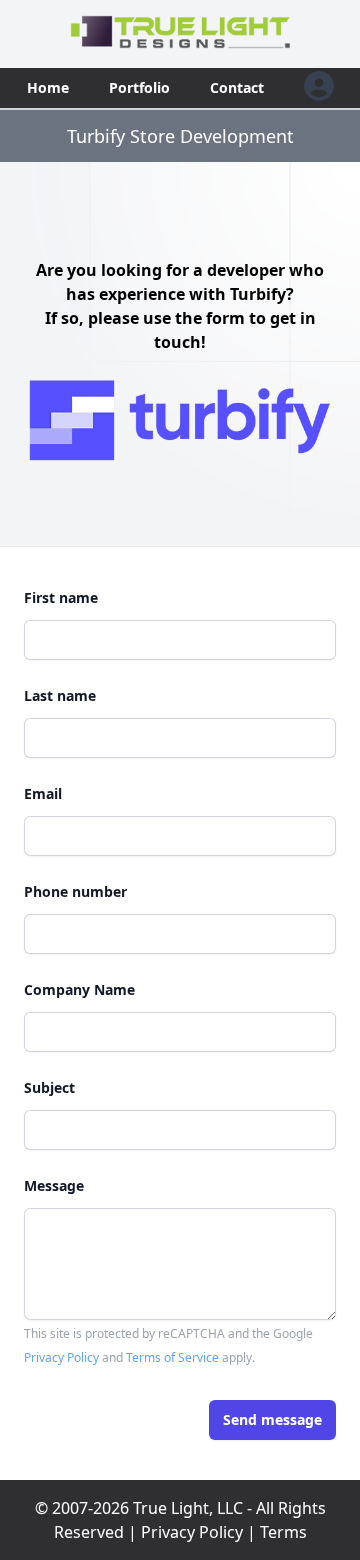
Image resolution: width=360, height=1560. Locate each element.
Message (54, 1185)
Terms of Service (172, 1357)
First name (61, 597)
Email (43, 793)
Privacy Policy (61, 1357)
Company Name (79, 989)
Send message (272, 1419)
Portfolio (139, 87)
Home (48, 87)
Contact (237, 87)
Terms (283, 1532)
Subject (49, 1087)
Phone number (75, 891)
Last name (60, 695)
